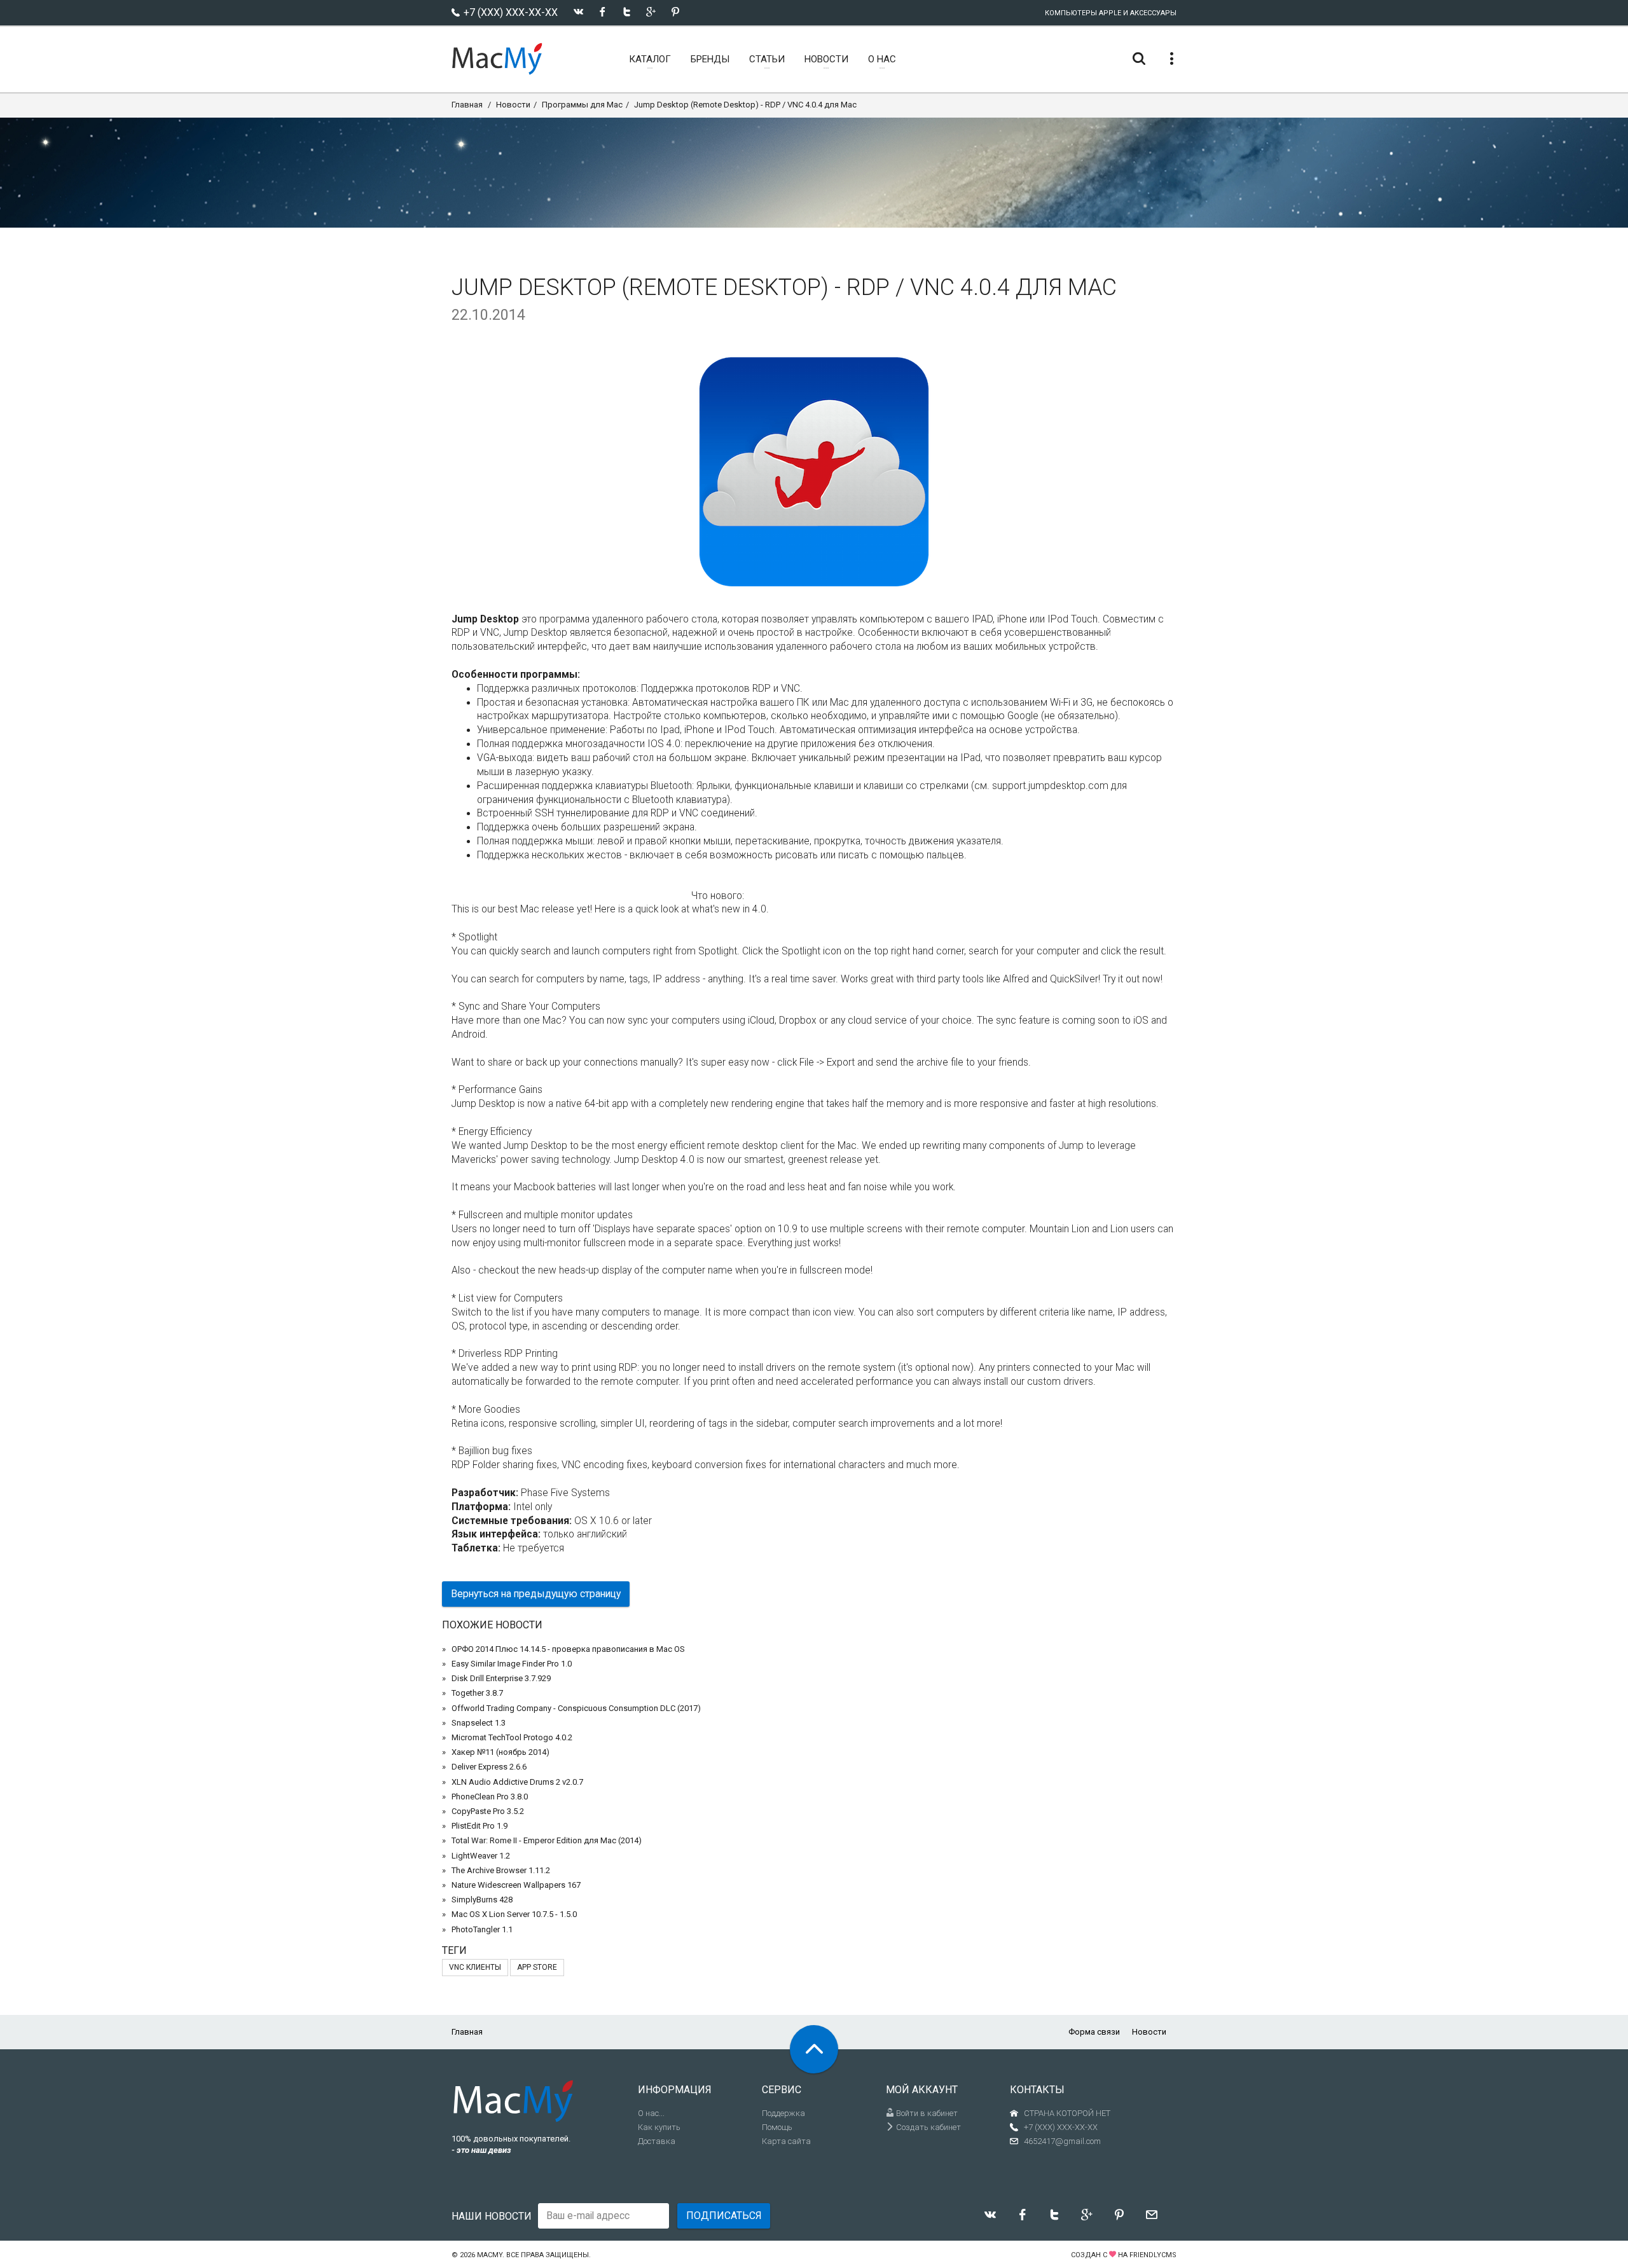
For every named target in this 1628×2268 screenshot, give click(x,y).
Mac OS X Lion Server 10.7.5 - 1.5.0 (514, 1914)
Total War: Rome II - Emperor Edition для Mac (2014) (547, 1840)
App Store (537, 1967)
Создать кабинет (928, 2127)
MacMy (490, 2255)
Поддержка (783, 2113)
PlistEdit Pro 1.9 (479, 1826)
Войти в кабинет (926, 2113)
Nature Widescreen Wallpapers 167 (516, 1885)
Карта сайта (786, 2141)
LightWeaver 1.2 (481, 1856)
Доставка (657, 2141)
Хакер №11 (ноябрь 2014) (500, 1752)
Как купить (659, 2127)
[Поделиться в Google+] (651, 12)
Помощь (777, 2127)
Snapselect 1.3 (479, 1723)
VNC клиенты (475, 1967)
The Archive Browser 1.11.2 (501, 1870)
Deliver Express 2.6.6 (489, 1767)
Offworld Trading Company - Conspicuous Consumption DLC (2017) (576, 1708)
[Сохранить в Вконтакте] (578, 12)
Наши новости (492, 2216)
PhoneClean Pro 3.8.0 (490, 1797)
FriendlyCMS (1153, 2255)
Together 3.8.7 (477, 1693)
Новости (513, 105)
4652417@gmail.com (1062, 2141)
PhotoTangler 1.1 (482, 1929)
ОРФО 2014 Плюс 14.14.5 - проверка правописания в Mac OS (568, 1649)
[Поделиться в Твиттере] (627, 12)
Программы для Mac (582, 105)
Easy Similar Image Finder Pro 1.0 (512, 1664)
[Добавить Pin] (675, 12)
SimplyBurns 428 (482, 1900)
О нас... (651, 2113)
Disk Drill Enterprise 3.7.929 (501, 1678)
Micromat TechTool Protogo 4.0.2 (512, 1737)
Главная (467, 105)
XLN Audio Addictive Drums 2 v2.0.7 (517, 1782)
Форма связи (1094, 2032)
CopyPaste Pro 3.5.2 (488, 1811)
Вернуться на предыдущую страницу (536, 1594)
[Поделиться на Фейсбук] (603, 12)
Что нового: (718, 896)
